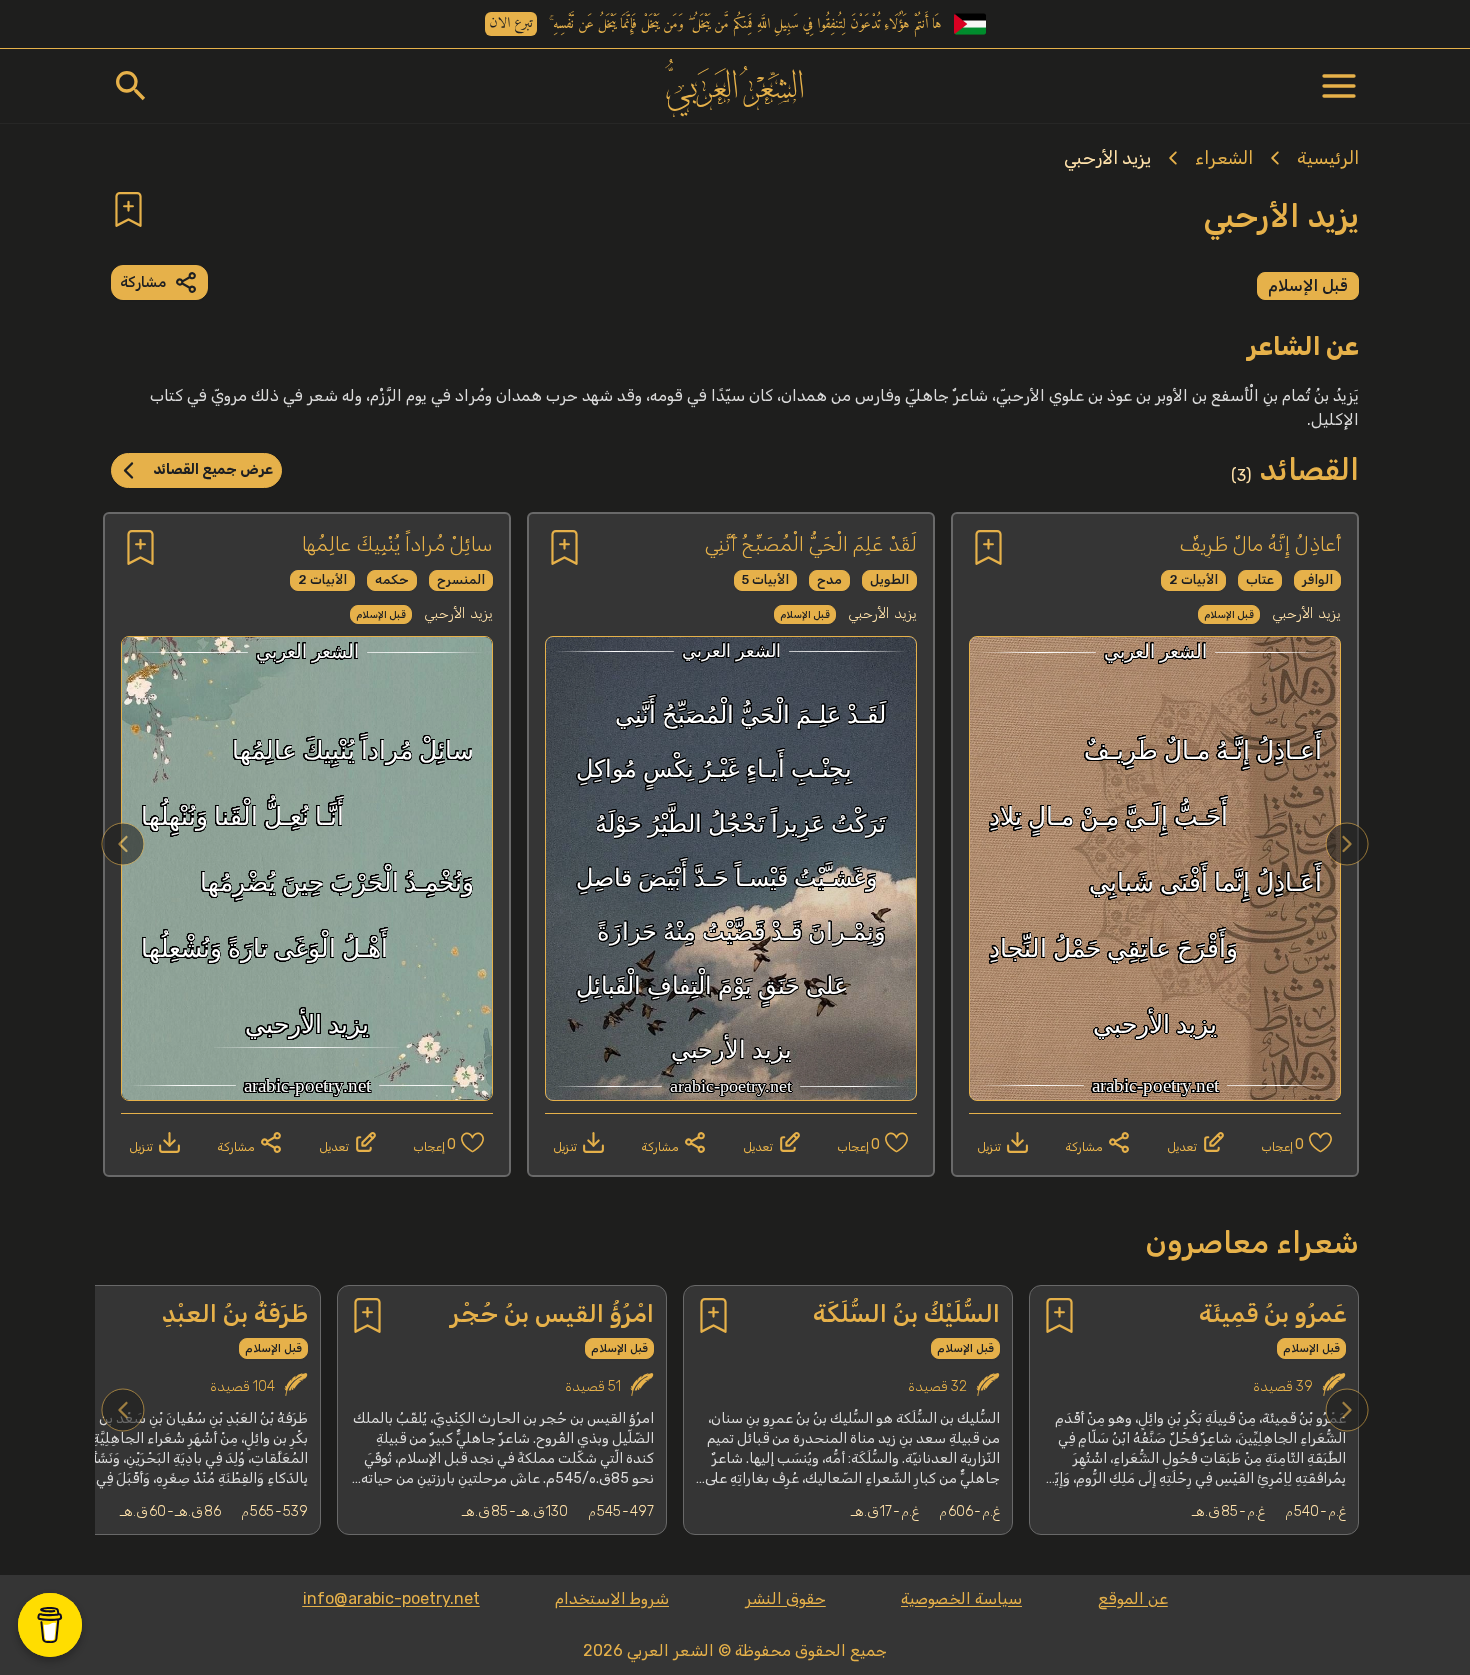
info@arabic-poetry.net (391, 1598)
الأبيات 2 (1193, 579)
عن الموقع (1133, 1598)
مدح (829, 579)
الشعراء (1224, 158)
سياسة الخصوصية (961, 1598)
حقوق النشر (785, 1598)
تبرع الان (511, 24)
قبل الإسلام (1308, 285)
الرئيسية (1328, 158)
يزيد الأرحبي (1107, 158)
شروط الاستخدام (612, 1598)
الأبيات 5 (765, 579)
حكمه (392, 579)
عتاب (1260, 579)
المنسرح (461, 579)
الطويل (889, 579)
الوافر (1317, 579)
